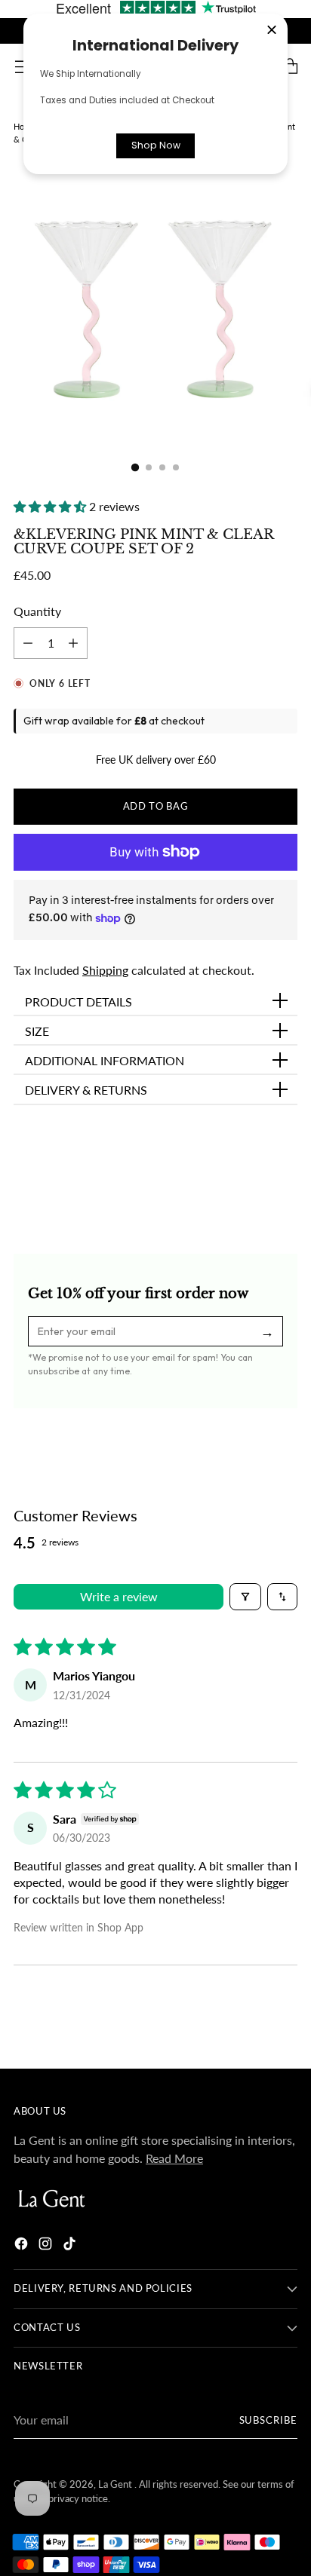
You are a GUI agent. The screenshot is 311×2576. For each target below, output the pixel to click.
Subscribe (269, 2420)
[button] (51, 506)
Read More (174, 2158)
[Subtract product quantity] (73, 643)
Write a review (119, 1596)
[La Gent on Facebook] (23, 2246)
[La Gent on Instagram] (47, 2246)
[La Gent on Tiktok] (71, 2246)
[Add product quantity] (28, 643)
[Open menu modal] (22, 67)
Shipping (105, 970)
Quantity (37, 611)
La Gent (116, 2484)
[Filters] (245, 1597)
